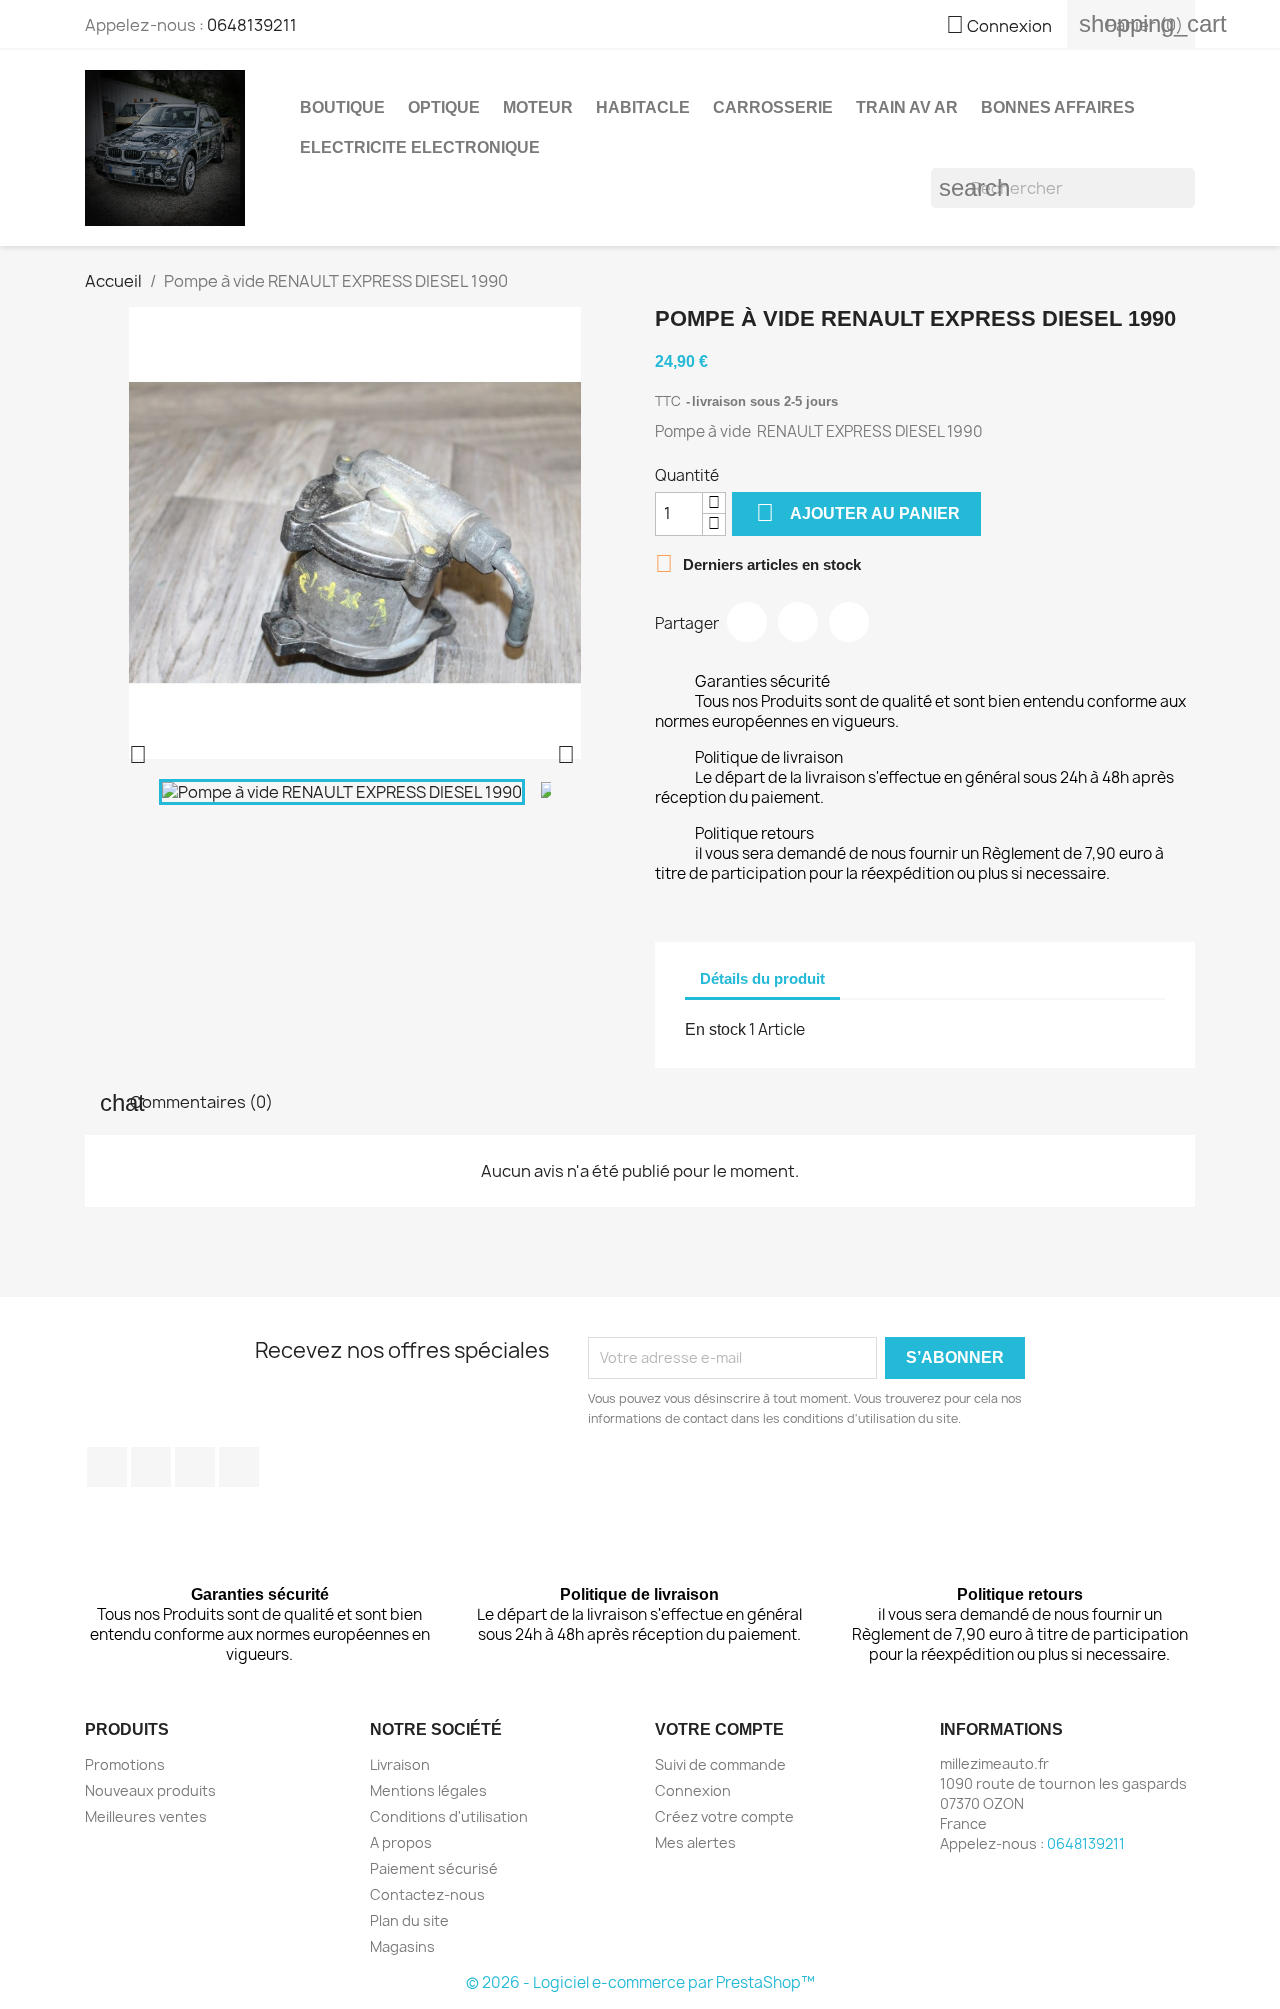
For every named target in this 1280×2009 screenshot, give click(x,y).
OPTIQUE (444, 107)
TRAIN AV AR (907, 107)
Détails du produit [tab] (762, 978)
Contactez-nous (427, 1894)
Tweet (798, 622)
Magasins (402, 1946)
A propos (401, 1842)
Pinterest (849, 622)
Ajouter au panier (858, 512)
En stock (715, 1029)
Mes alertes (695, 1842)
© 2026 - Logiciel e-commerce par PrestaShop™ (640, 1982)
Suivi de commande (720, 1764)
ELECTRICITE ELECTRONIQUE (420, 147)
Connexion (693, 1790)
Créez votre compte (724, 1816)
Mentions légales (428, 1790)
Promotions (125, 1764)
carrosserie (773, 107)
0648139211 (252, 25)
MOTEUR (538, 107)
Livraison (400, 1764)
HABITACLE (643, 107)
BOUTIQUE (342, 107)
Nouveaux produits (150, 1790)
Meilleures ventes (146, 1816)
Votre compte (719, 1729)
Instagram (239, 1467)
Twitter (151, 1467)
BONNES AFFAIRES (1058, 107)
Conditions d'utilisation (449, 1816)
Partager (747, 622)
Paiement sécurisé (434, 1868)
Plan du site (409, 1920)
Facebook (107, 1467)
